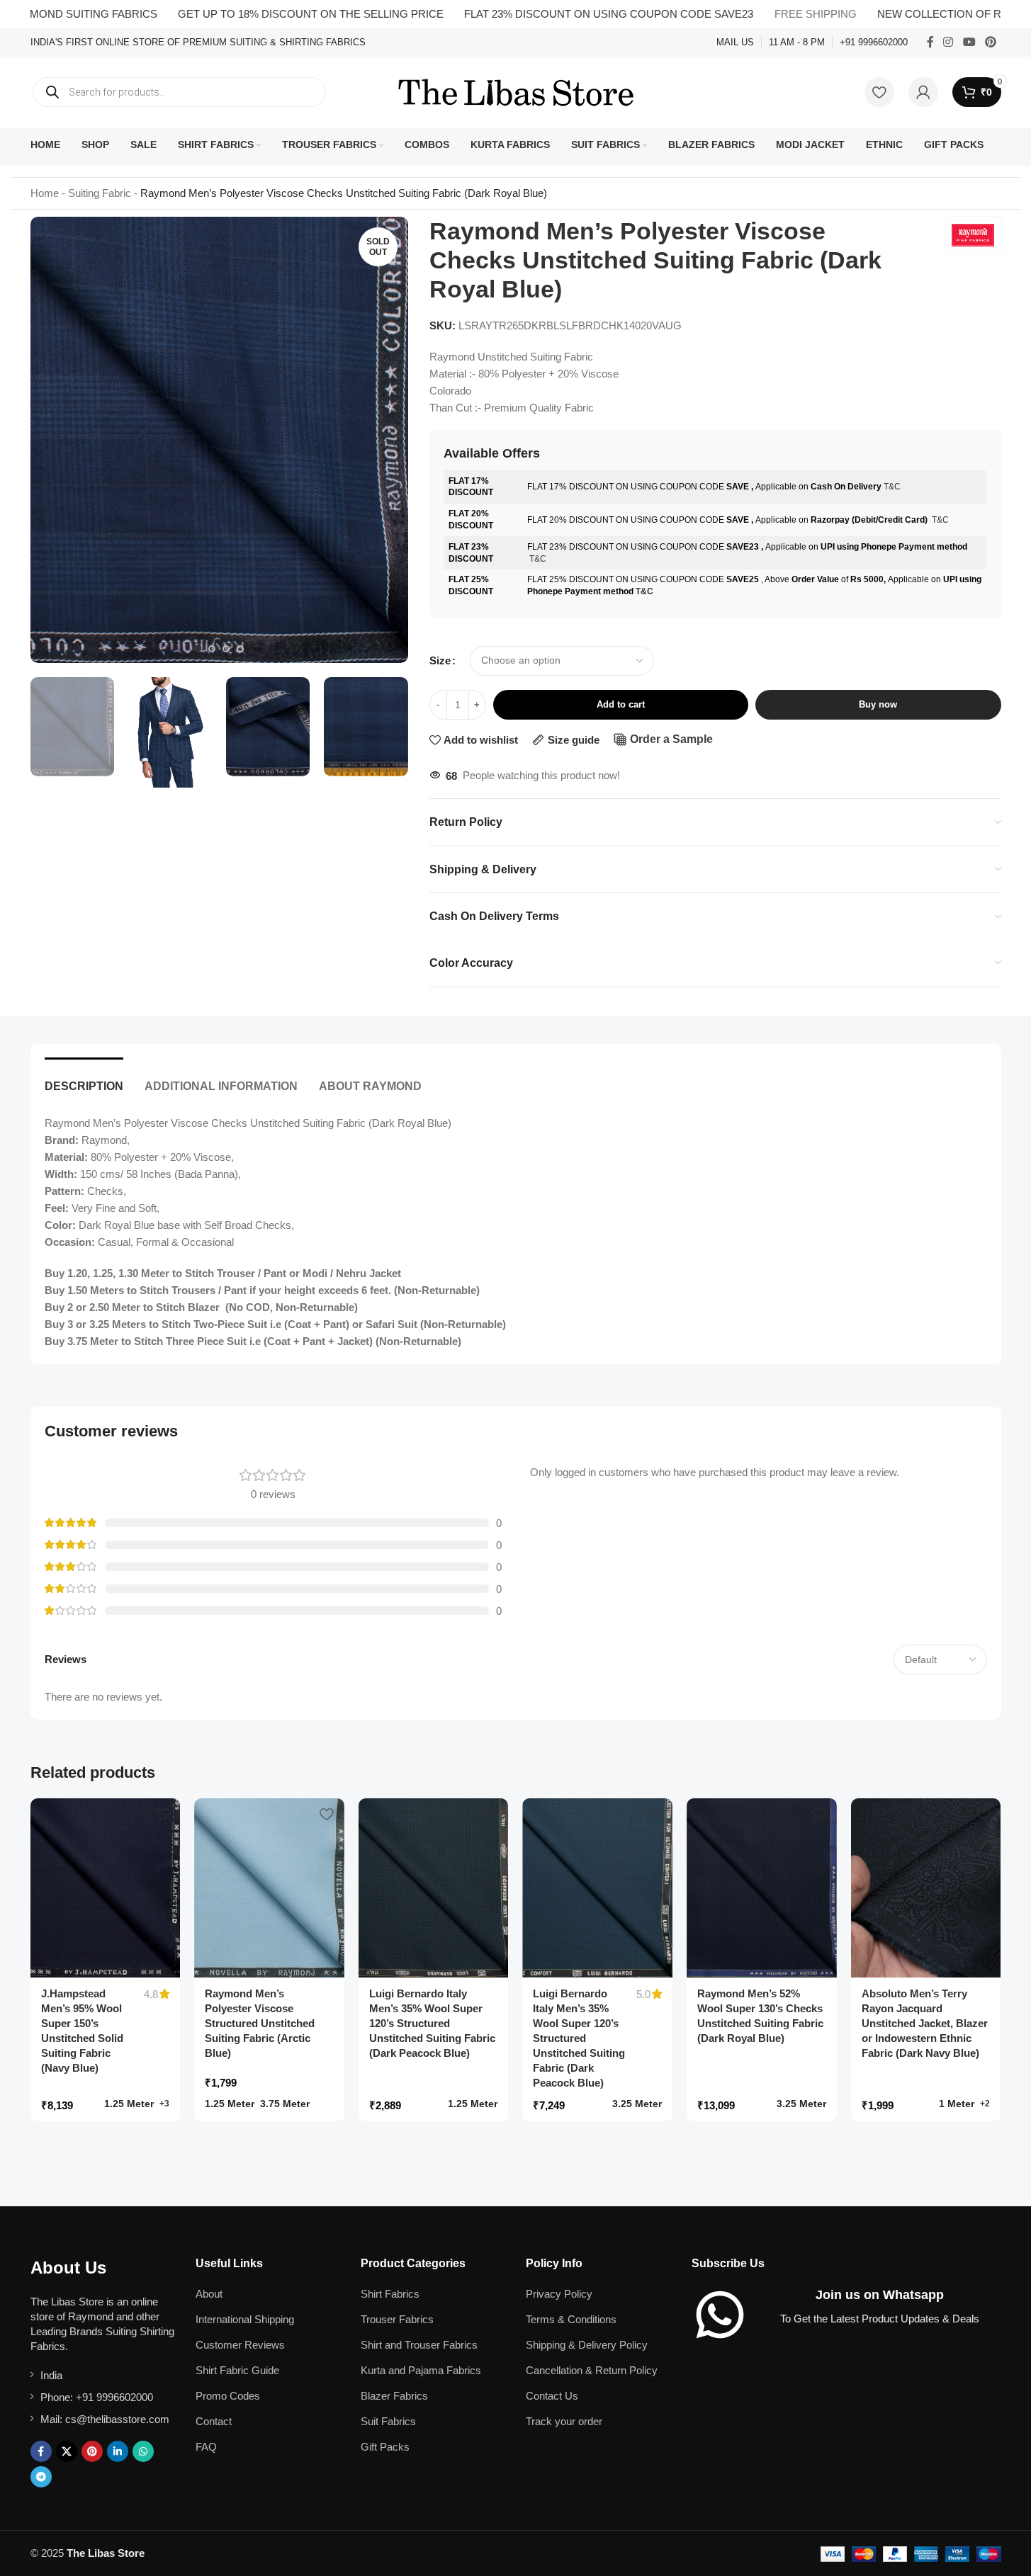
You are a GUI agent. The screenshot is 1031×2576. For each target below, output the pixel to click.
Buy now (878, 704)
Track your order (564, 2421)
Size (440, 660)
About (209, 2294)
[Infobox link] (198, 43)
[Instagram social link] (948, 42)
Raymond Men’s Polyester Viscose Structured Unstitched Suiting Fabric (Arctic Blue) (260, 2023)
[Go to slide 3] (226, 649)
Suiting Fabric (100, 193)
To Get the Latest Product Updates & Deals (880, 2319)
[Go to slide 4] (240, 649)
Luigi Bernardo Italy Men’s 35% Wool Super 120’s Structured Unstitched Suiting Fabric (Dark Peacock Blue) (432, 2023)
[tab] (84, 1079)
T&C (892, 487)
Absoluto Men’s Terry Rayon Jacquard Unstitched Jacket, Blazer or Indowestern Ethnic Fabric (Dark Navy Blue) (925, 2023)
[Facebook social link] (930, 42)
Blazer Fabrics (394, 2396)
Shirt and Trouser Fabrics (419, 2345)
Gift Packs (385, 2447)
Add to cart (621, 704)
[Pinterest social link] (990, 42)
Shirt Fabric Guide (237, 2370)
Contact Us (552, 2396)
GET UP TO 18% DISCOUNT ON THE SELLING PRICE (258, 14)
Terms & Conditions (571, 2319)
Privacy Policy (559, 2294)
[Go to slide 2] (212, 649)
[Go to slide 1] (198, 649)
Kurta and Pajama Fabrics (421, 2370)
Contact (214, 2421)
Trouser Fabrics (397, 2319)
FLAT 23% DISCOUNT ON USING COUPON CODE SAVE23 (556, 14)
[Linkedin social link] (118, 2451)
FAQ (206, 2447)
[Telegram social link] (41, 2477)
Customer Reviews (240, 2345)
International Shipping (245, 2319)
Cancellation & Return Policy (592, 2370)
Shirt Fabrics (390, 2294)
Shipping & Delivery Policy (587, 2345)
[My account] (923, 92)
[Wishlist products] (879, 92)
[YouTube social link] (969, 42)
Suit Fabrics (388, 2421)
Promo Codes (228, 2396)
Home (45, 193)
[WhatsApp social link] (143, 2451)
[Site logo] (516, 91)
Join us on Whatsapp (880, 2295)
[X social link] (67, 2451)
